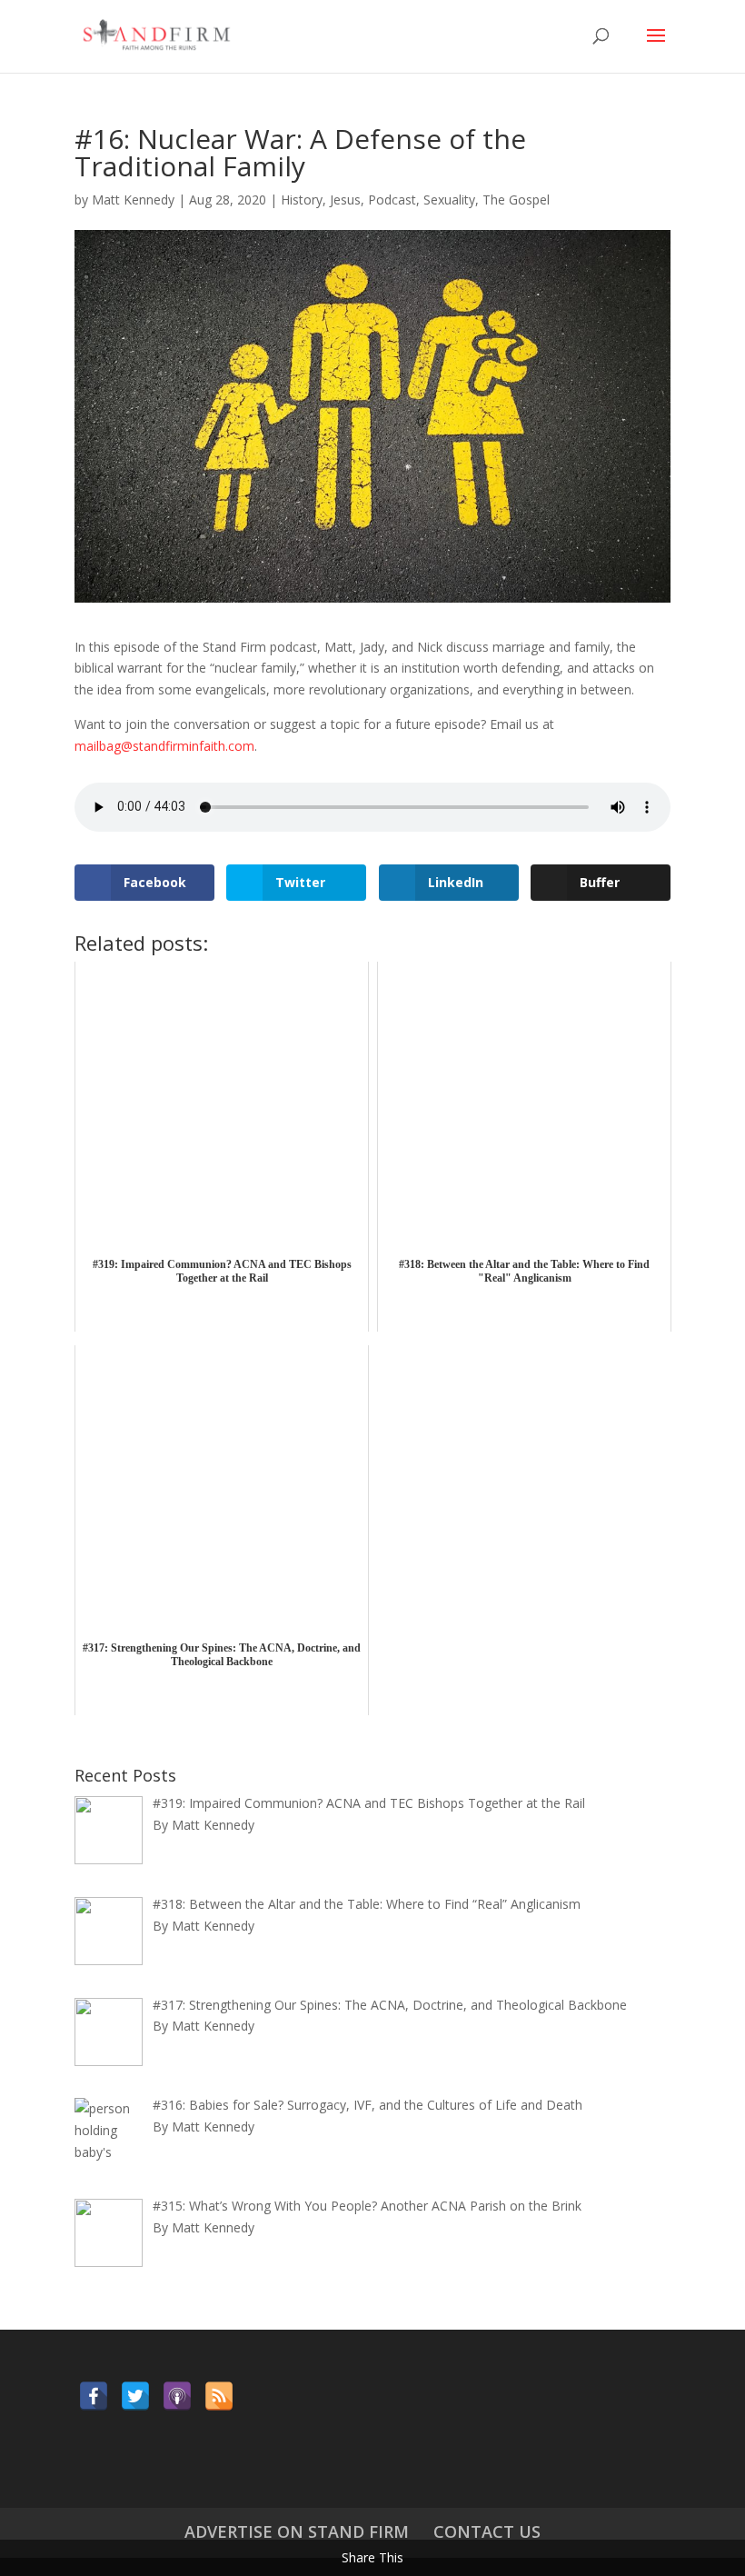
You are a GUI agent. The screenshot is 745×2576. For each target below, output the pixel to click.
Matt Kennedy (133, 200)
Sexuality (449, 200)
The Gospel (516, 200)
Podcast (392, 200)
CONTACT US (487, 2531)
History (302, 200)
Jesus (345, 200)
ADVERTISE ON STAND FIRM (297, 2531)
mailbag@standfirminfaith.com (164, 746)
